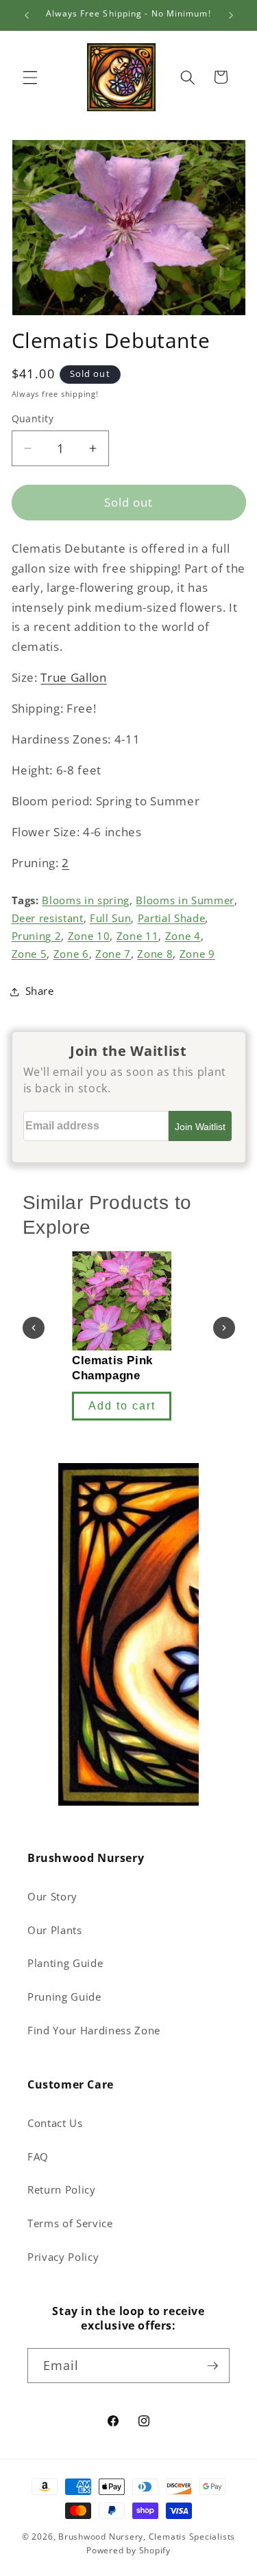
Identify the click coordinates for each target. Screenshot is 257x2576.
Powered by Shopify (128, 2550)
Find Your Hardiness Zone (94, 2031)
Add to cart (122, 1406)
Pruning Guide (64, 1997)
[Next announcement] (231, 15)
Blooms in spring (86, 900)
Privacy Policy (63, 2257)
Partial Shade (172, 918)
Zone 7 (113, 954)
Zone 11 (138, 936)
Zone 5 (29, 954)
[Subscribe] (212, 2366)
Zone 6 (71, 954)
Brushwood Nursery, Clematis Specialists (147, 2537)
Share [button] (40, 991)
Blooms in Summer (185, 900)
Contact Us (55, 2123)
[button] (30, 77)
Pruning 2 (37, 936)
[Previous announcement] (27, 15)
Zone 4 (183, 936)
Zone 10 (89, 936)
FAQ (38, 2157)
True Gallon (73, 677)
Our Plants (55, 1930)
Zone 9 (197, 954)
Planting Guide (65, 1963)
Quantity (33, 418)
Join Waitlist (200, 1127)
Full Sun (110, 918)
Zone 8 (155, 954)
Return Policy (62, 2190)
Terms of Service (70, 2223)
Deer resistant (48, 918)
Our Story (52, 1897)
